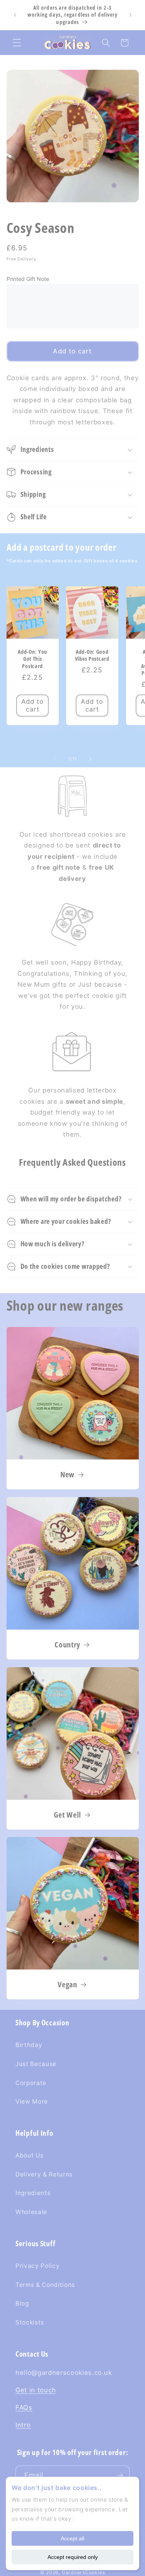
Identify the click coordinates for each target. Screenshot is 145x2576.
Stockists (30, 2322)
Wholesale (31, 2212)
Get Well (67, 1814)
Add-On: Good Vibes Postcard (92, 655)
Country (67, 1644)
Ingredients (33, 2193)
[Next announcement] (130, 15)
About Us (29, 2155)
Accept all (72, 2538)
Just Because (36, 2064)
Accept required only (73, 2557)
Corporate (31, 2083)
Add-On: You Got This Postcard (32, 659)
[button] (17, 43)
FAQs (24, 2407)
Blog (22, 2303)
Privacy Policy (38, 2266)
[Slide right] (90, 759)
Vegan (67, 1985)
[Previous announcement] (15, 15)
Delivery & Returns (44, 2174)
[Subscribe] (120, 2476)
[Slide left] (55, 759)
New (67, 1475)
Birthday (29, 2045)
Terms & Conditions (45, 2285)
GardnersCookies (84, 2572)
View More (32, 2101)
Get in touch (36, 2390)
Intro (23, 2425)
